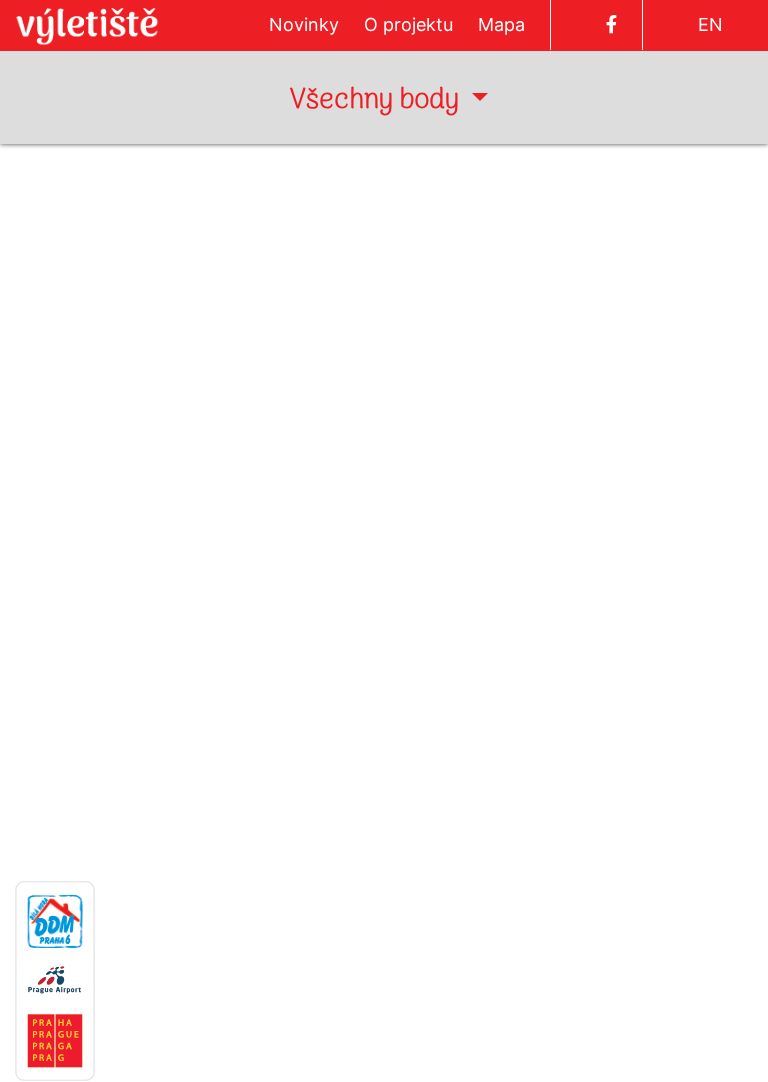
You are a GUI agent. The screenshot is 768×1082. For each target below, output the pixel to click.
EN (710, 24)
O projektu (408, 24)
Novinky (304, 24)
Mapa (501, 24)
